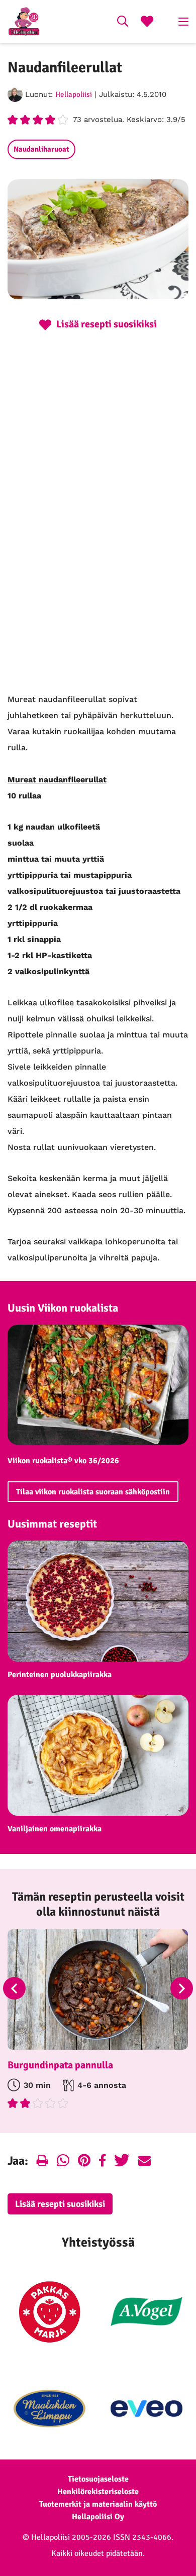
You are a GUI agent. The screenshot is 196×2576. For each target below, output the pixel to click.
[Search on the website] (123, 23)
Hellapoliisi (74, 94)
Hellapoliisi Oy (98, 2517)
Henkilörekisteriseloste (98, 2492)
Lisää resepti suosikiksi (60, 2204)
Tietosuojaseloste (98, 2479)
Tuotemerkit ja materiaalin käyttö (98, 2504)
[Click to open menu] (183, 22)
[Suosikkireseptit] (147, 23)
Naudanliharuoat (41, 149)
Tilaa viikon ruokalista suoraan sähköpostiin (93, 1492)
